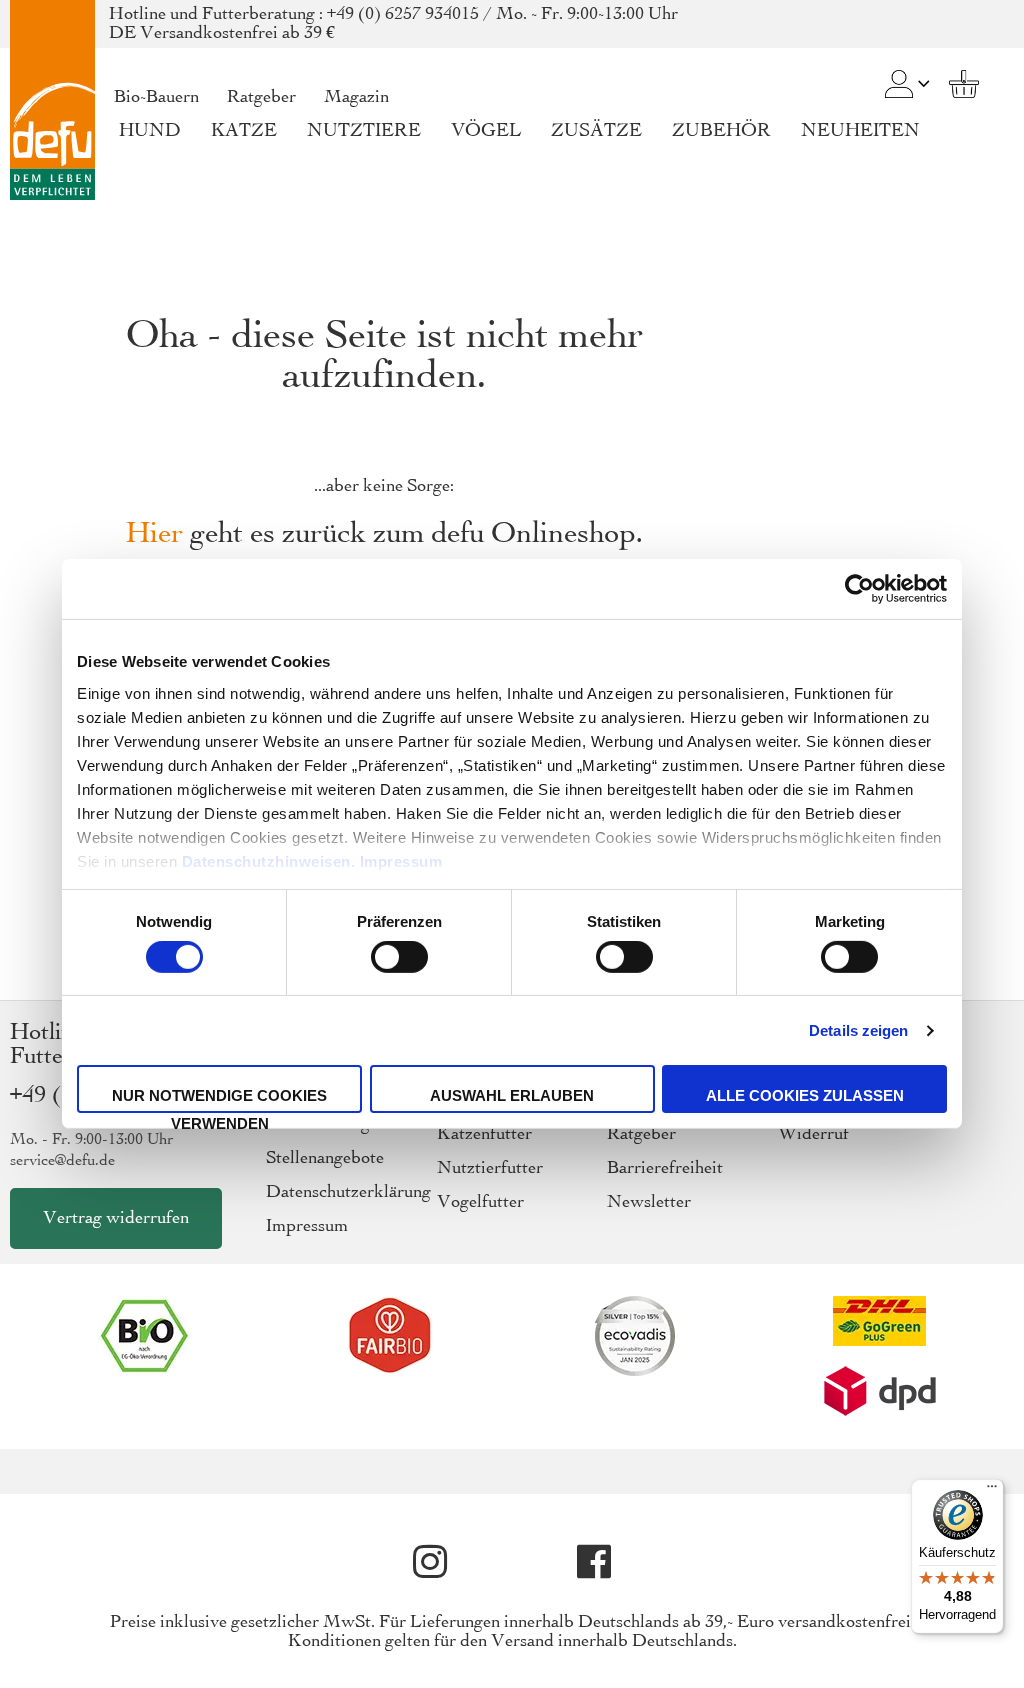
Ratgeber (261, 97)
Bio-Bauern (156, 97)
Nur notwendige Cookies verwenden (219, 1100)
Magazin (356, 97)
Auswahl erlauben (512, 1095)
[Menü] (992, 1491)
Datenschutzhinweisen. (269, 860)
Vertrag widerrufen (116, 1218)
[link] (899, 70)
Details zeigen (858, 1030)
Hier (154, 534)
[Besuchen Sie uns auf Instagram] (430, 1562)
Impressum (401, 860)
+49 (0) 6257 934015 (403, 14)
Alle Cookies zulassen (805, 1095)
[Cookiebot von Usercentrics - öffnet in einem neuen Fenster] (859, 589)
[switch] (399, 959)
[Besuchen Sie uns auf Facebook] (594, 1562)
